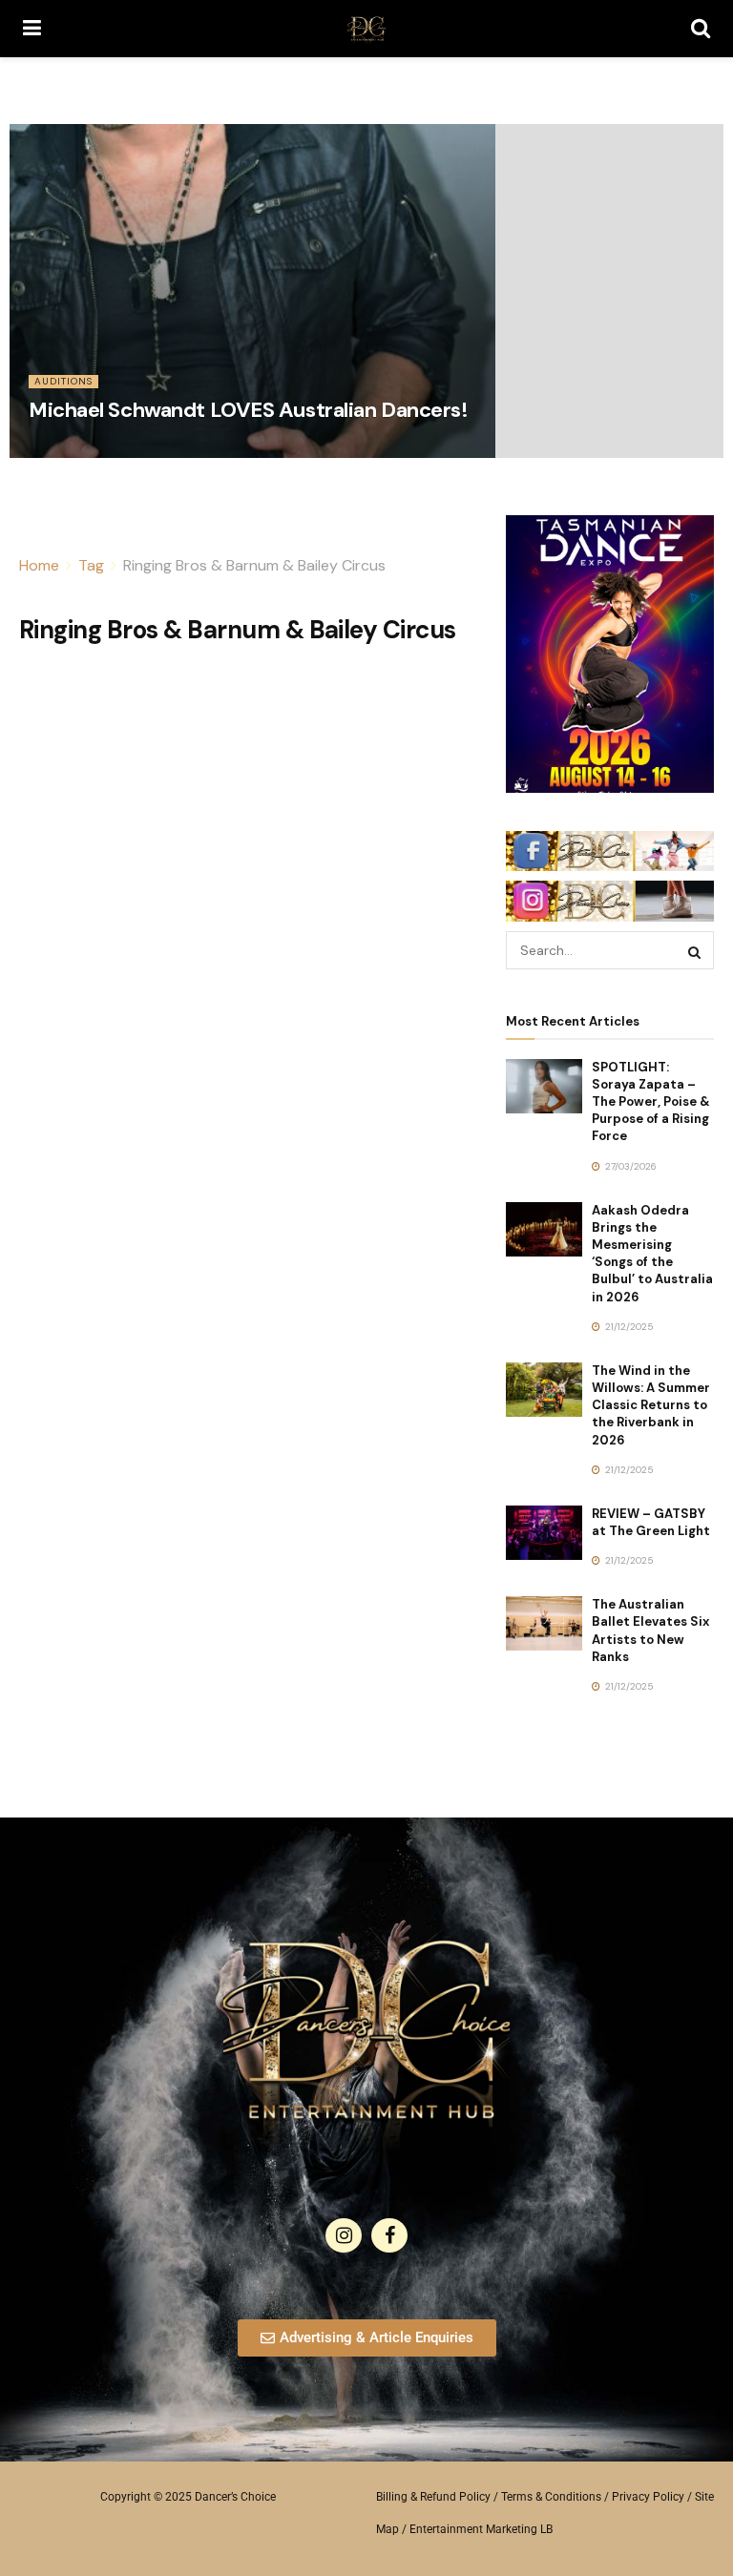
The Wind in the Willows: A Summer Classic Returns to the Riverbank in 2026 (651, 1405)
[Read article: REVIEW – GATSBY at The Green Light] (544, 1533)
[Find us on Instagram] (344, 2235)
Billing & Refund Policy (433, 2497)
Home (39, 565)
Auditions (63, 381)
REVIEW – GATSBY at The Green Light (651, 1522)
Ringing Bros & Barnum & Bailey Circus (254, 565)
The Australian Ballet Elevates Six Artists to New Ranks (650, 1631)
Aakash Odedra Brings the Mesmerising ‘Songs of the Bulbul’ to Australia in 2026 (652, 1254)
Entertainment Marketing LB (481, 2529)
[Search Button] (701, 29)
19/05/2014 (63, 451)
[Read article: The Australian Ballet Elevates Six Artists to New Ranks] (544, 1623)
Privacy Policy (648, 2497)
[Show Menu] (32, 29)
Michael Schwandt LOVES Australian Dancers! (249, 410)
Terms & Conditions (551, 2497)
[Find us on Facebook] (389, 2235)
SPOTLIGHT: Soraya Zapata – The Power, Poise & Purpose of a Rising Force (651, 1102)
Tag (91, 565)
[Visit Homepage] (366, 29)
